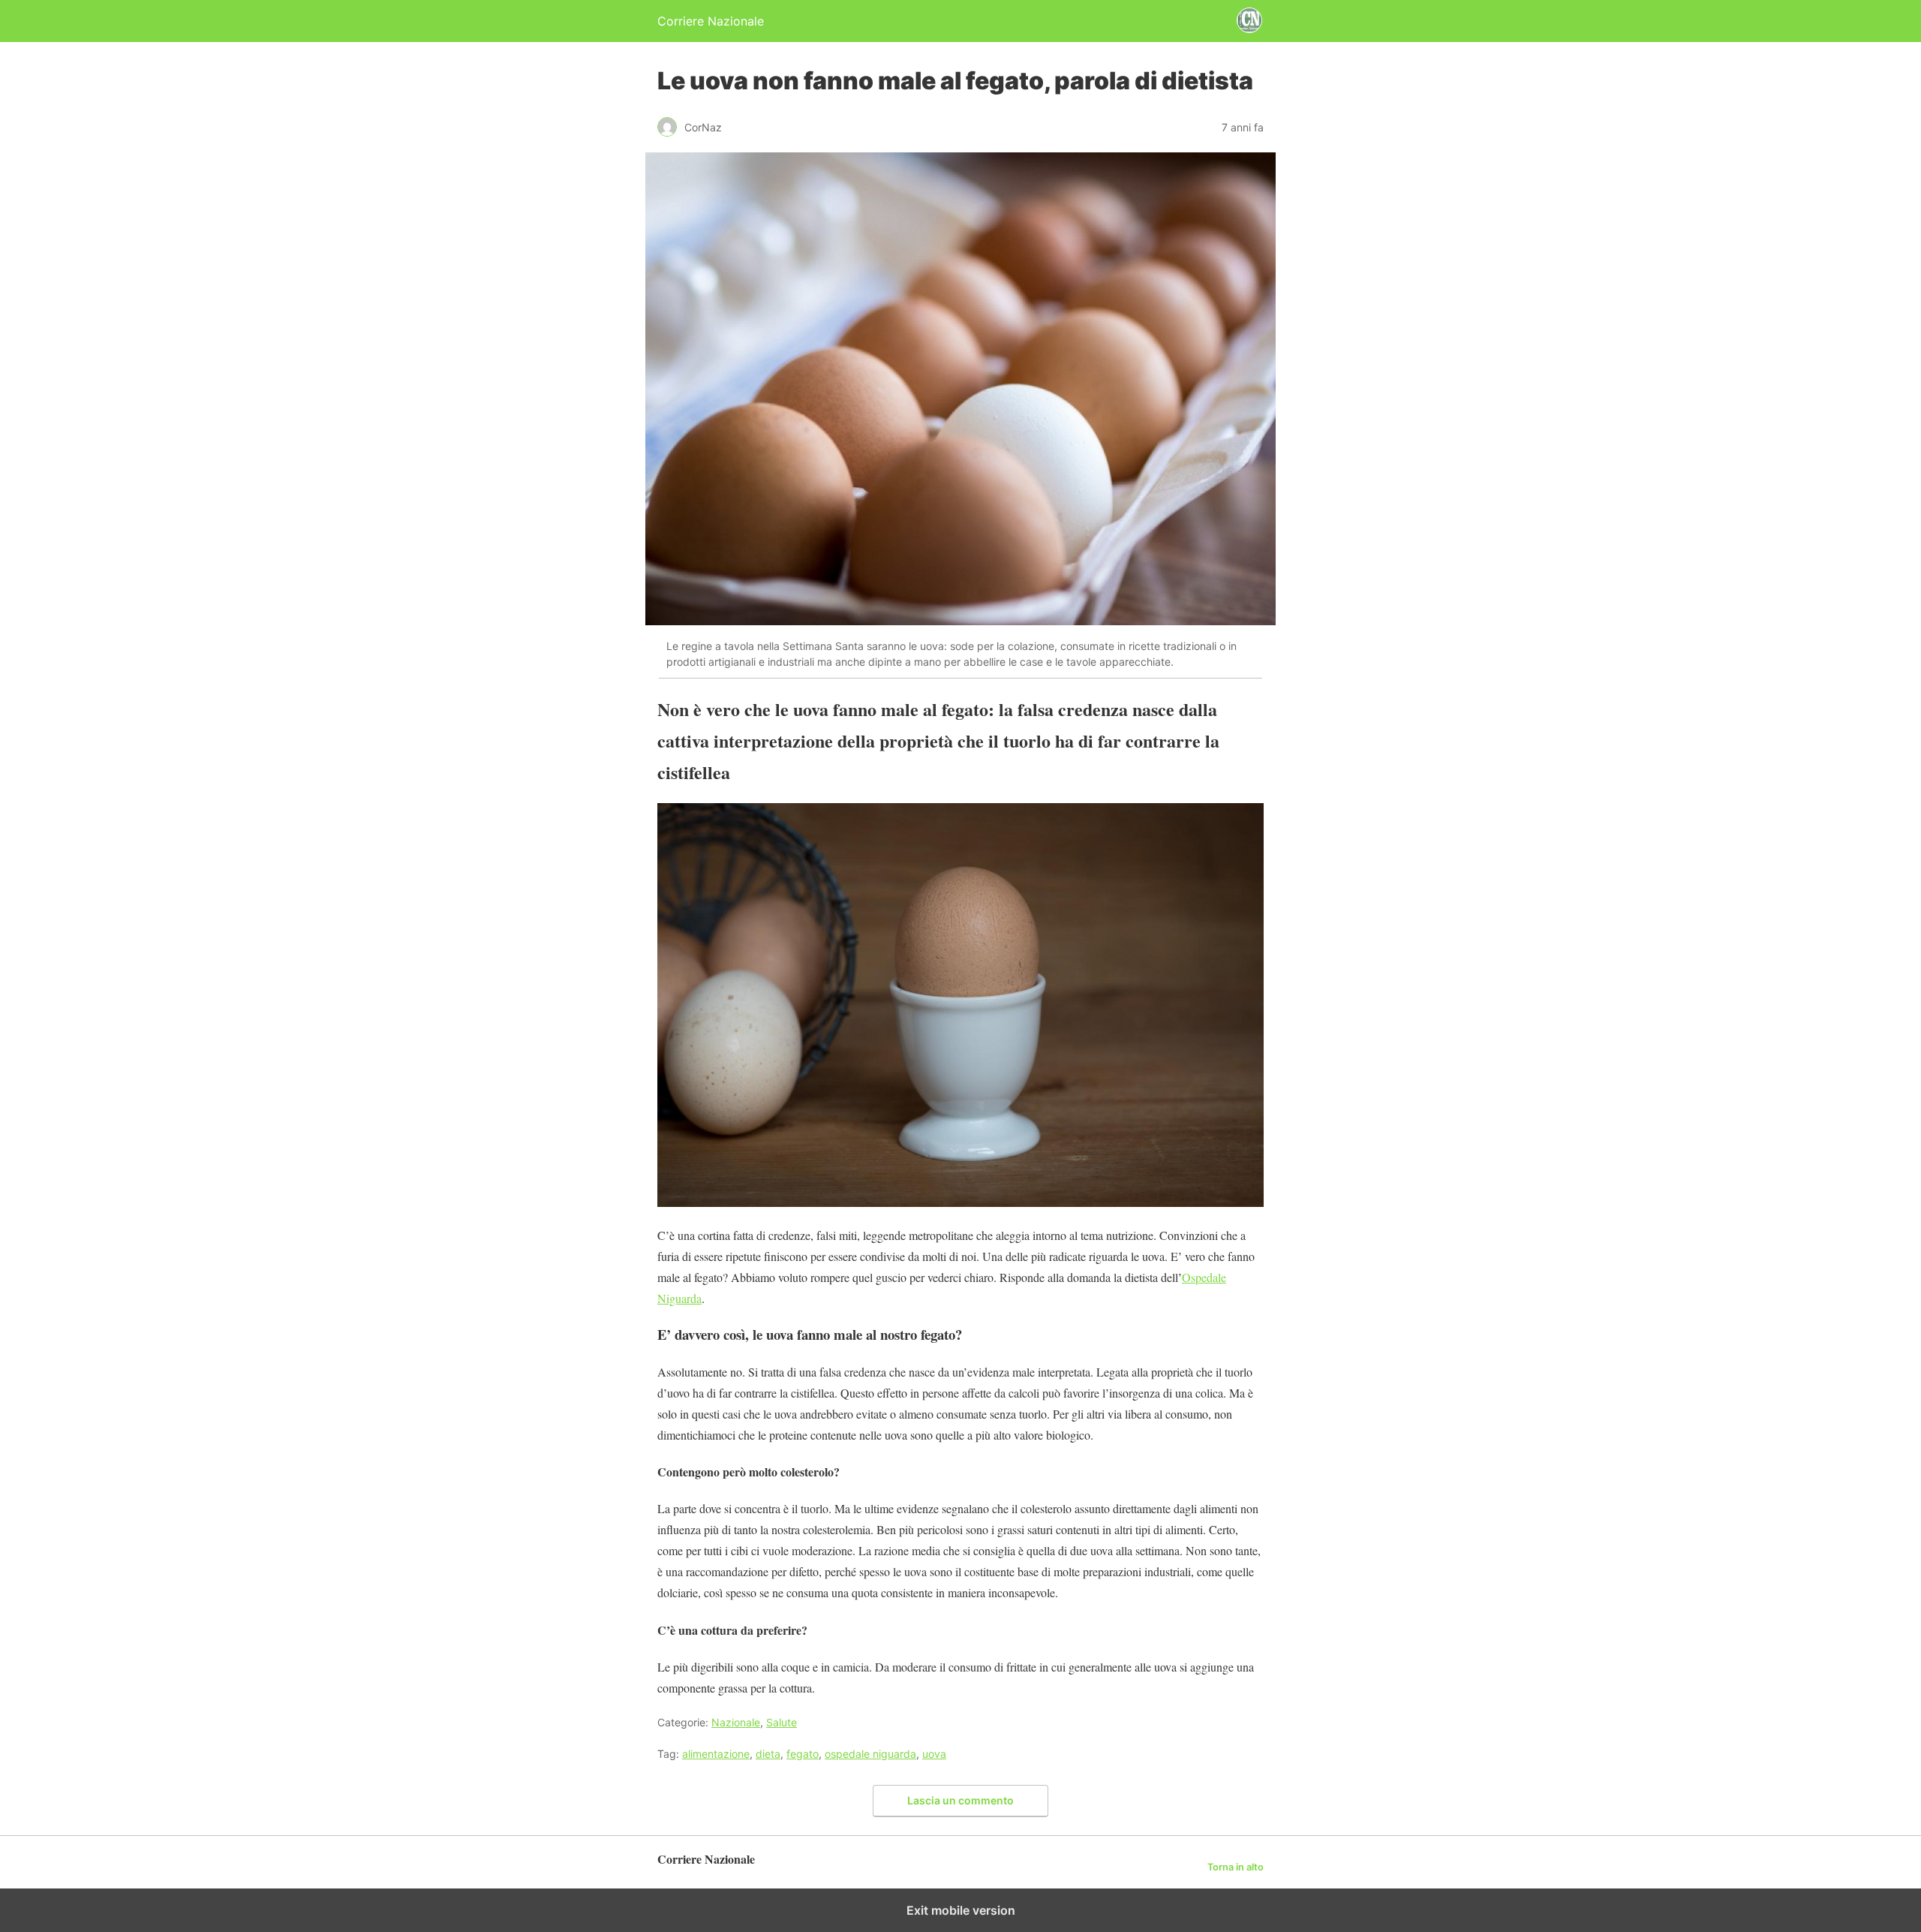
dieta (768, 1754)
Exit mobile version (961, 1910)
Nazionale (736, 1722)
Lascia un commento (960, 1800)
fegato (803, 1754)
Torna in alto (1236, 1867)
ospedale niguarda (870, 1754)
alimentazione (716, 1754)
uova (934, 1754)
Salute (782, 1722)
